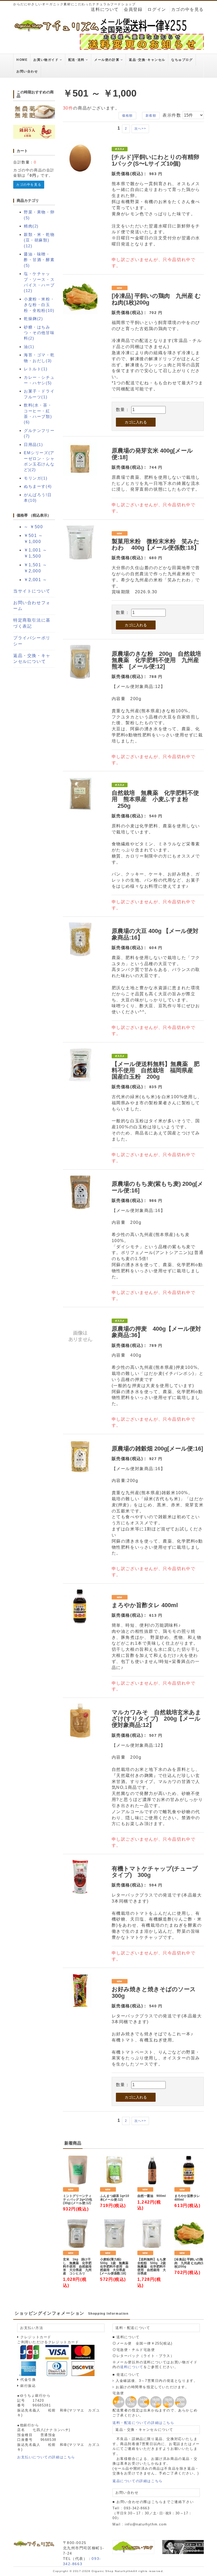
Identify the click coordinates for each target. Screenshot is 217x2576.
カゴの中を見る (187, 9)
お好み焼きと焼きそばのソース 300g (154, 1992)
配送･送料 (77, 60)
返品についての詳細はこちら (138, 2481)
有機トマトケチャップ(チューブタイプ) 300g (155, 1872)
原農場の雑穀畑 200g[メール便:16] (157, 1449)
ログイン (157, 9)
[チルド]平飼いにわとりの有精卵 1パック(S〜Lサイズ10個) (155, 160)
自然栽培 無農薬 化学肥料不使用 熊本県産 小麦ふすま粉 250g (155, 799)
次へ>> (140, 129)
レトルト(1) (36, 369)
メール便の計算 (107, 60)
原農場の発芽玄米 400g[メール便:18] (152, 454)
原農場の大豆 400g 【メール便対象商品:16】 (155, 934)
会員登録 (133, 9)
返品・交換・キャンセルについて (32, 659)
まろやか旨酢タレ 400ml (145, 1605)
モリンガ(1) (36, 478)
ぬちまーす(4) (38, 486)
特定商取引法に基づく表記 (32, 623)
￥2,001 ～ (36, 580)
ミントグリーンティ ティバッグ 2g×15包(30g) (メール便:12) (78, 2199)
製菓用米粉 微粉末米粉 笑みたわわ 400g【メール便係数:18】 (156, 544)
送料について (105, 9)
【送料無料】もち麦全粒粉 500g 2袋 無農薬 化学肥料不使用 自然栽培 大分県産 (152, 2267)
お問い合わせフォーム (32, 606)
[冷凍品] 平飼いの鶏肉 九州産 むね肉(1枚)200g (156, 299)
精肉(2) (31, 226)
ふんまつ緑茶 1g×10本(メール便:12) (115, 2198)
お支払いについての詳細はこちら (46, 2457)
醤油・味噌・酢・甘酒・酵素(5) (39, 260)
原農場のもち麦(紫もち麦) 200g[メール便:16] (157, 1187)
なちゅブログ (182, 60)
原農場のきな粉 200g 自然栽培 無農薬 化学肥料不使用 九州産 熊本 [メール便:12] (159, 660)
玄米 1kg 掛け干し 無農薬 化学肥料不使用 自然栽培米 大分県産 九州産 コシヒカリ (77, 2267)
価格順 (127, 116)
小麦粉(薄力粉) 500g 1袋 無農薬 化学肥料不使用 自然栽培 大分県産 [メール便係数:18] (115, 2267)
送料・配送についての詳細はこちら (143, 2423)
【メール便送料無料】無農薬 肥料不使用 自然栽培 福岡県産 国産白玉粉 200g (156, 1070)
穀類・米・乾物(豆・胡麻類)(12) (39, 240)
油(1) (29, 347)
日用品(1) (33, 444)
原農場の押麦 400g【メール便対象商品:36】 (156, 1332)
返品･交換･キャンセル (147, 60)
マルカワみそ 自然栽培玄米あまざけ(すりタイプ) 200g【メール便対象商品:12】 (156, 1719)
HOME (22, 60)
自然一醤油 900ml (152, 2196)
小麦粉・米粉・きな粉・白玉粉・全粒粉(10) (39, 305)
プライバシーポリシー (32, 641)
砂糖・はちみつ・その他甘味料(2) (39, 333)
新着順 (151, 116)
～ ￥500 (33, 527)
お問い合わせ (27, 71)
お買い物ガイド (47, 60)
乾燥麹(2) (33, 319)
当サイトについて (32, 591)
